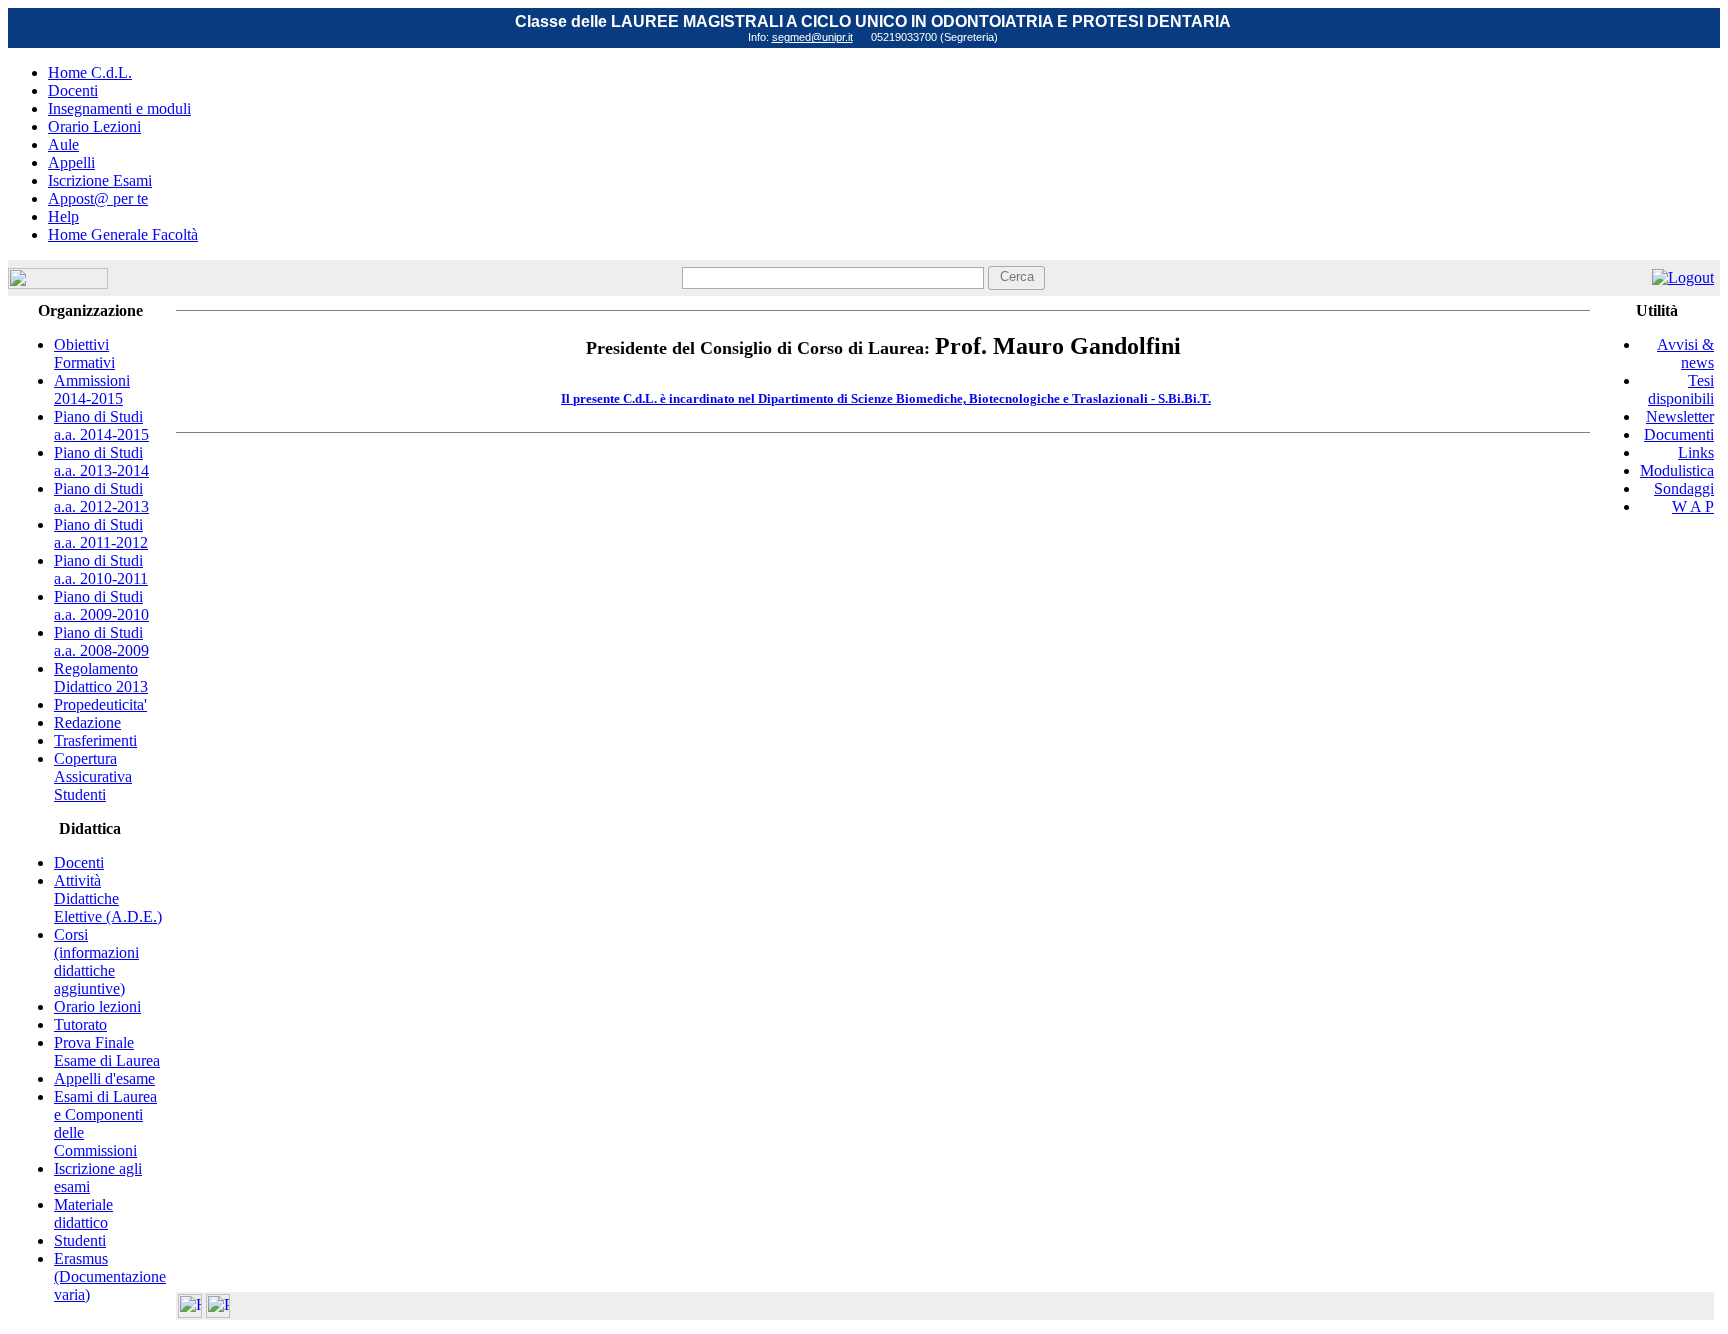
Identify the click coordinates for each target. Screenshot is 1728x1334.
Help (63, 216)
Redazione (87, 722)
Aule (63, 144)
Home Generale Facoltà (123, 234)
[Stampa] (218, 1312)
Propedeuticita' (100, 704)
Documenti (1679, 434)
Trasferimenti (95, 740)
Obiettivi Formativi (84, 353)
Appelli (71, 162)
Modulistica (1677, 470)
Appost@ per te (98, 198)
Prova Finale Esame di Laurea (107, 1051)
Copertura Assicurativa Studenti (93, 776)
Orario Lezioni (94, 126)
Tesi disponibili (1681, 389)
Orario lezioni (97, 1006)
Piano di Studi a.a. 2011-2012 (101, 533)
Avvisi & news (1685, 353)
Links (1696, 452)
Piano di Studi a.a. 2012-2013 (101, 497)
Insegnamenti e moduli (119, 108)
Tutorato (80, 1024)
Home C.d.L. (90, 72)
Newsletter (1680, 416)
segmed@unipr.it (812, 37)
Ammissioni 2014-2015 (92, 389)
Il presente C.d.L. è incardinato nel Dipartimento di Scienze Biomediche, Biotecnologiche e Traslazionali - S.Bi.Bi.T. (886, 398)
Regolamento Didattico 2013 (101, 677)
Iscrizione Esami (100, 180)
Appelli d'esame (104, 1078)
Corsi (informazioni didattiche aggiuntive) (96, 961)
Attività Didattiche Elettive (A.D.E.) (108, 898)
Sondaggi (1684, 488)
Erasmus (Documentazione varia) (110, 1276)
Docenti (73, 90)
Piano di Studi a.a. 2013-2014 (101, 461)
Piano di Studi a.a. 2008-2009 (101, 641)
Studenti (80, 1240)
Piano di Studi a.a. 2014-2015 (101, 425)
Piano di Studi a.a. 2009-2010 (101, 605)
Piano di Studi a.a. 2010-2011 (101, 569)
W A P (1693, 506)
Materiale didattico (83, 1213)
